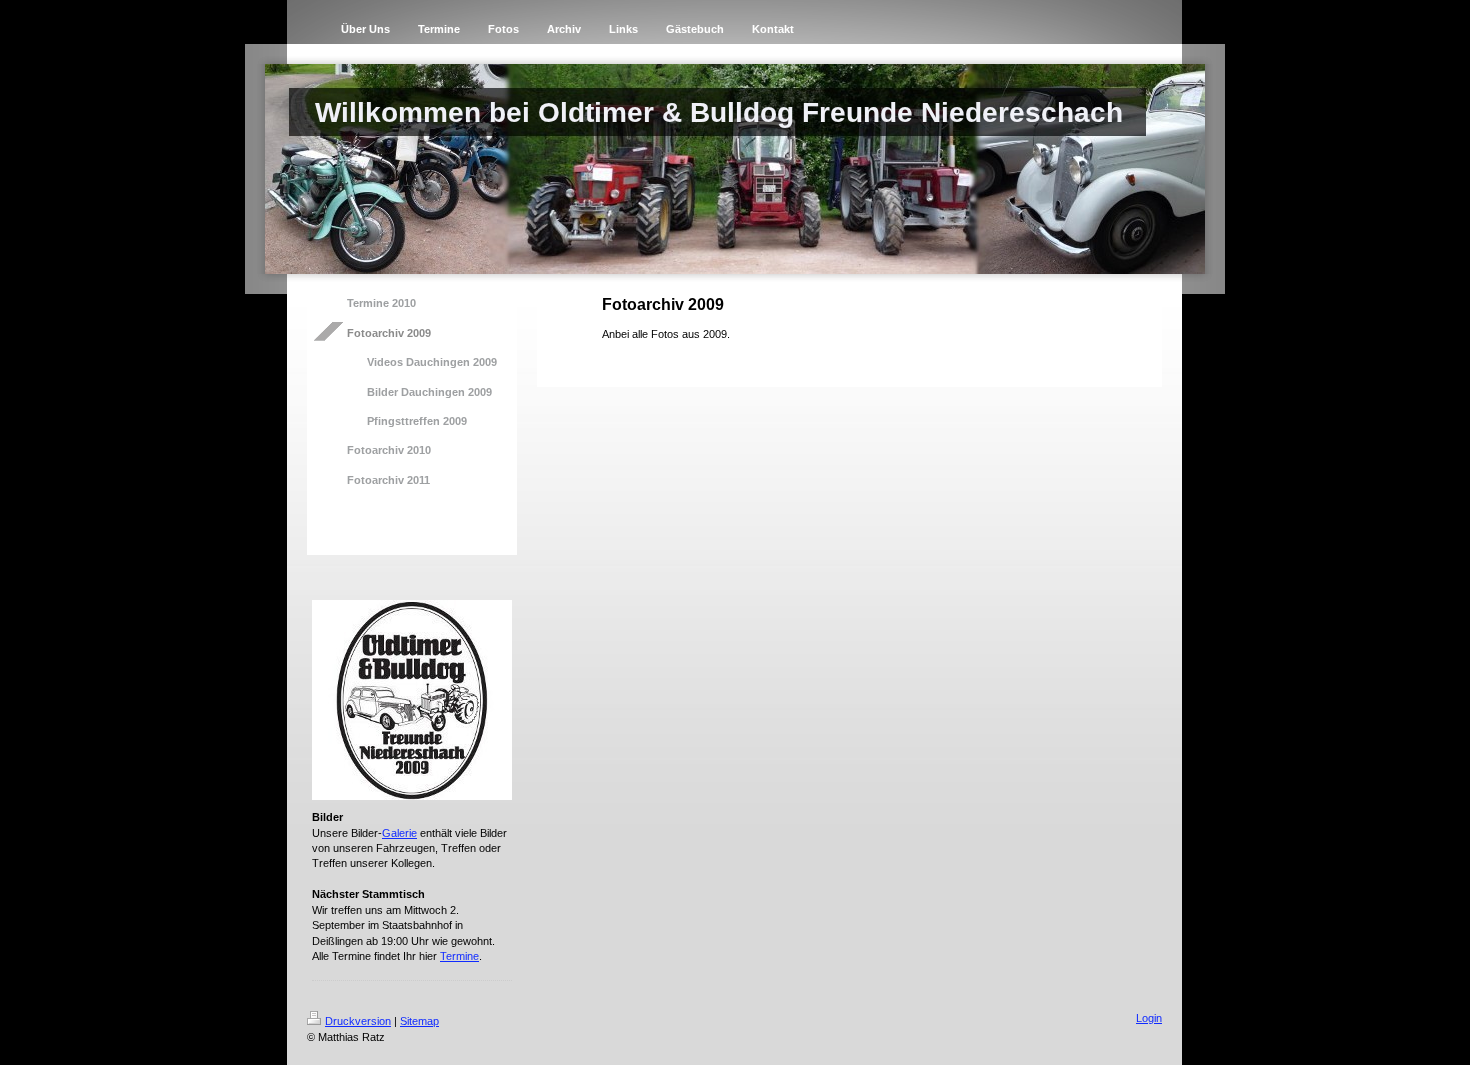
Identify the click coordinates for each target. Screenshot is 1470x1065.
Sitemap (419, 1021)
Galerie (399, 833)
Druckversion (358, 1021)
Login (1149, 1018)
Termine (459, 956)
